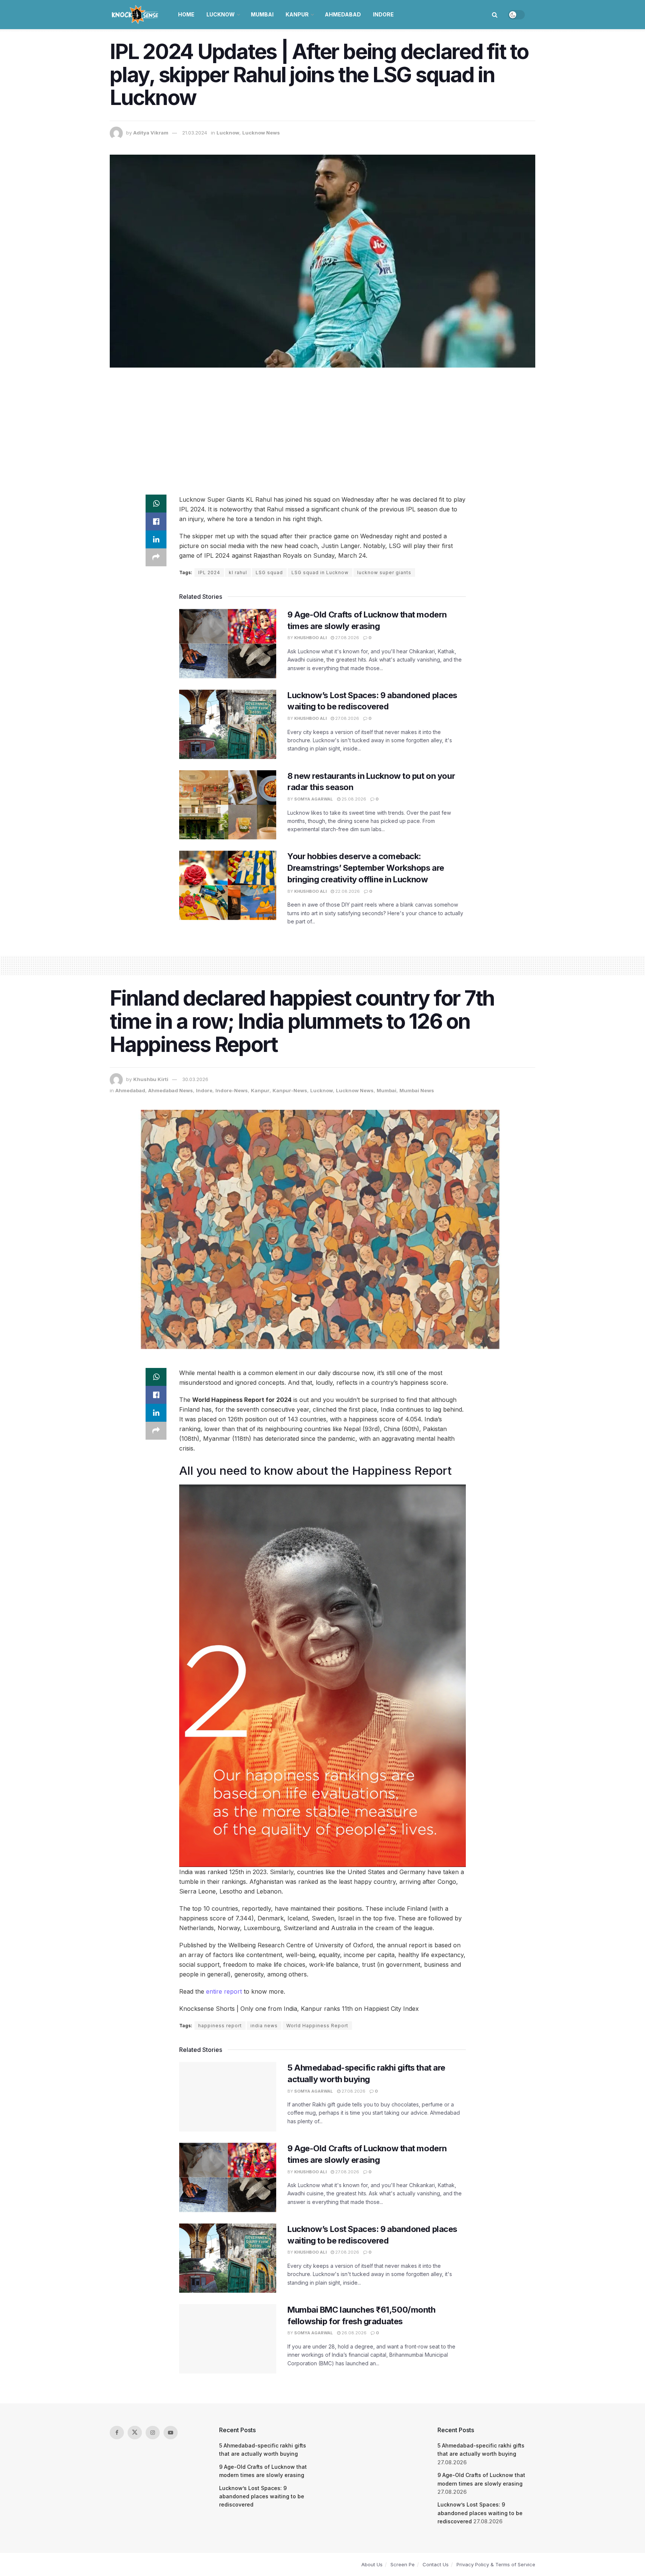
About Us (372, 2564)
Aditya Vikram (151, 133)
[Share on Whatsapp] (156, 504)
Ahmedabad (343, 14)
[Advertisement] (322, 431)
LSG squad (269, 572)
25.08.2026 (353, 799)
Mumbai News (417, 1090)
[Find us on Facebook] (117, 2433)
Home (186, 14)
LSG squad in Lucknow (320, 572)
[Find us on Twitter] (135, 2433)
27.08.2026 (347, 638)
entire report (224, 1991)
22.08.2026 (347, 891)
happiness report (220, 2026)
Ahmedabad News (171, 1090)
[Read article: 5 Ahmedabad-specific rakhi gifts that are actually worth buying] (228, 2097)
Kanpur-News (290, 1090)
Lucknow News (261, 133)
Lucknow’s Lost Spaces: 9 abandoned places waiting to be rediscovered (262, 2496)
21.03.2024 (195, 133)
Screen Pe (403, 2564)
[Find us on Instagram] (153, 2433)
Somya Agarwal (314, 799)
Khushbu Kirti (151, 1079)
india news (264, 2026)
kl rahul (238, 572)
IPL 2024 (209, 572)
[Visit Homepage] (136, 15)
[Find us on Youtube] (171, 2433)
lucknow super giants (384, 572)
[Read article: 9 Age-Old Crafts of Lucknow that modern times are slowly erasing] (228, 644)
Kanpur (297, 14)
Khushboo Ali (310, 638)
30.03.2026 (195, 1079)
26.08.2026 (353, 2333)
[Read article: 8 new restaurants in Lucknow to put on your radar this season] (228, 805)
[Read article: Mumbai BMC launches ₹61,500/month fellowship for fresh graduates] (228, 2339)
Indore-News (232, 1090)
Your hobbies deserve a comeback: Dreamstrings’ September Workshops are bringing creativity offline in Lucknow (366, 868)
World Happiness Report (317, 2026)
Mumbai (262, 14)
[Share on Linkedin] (156, 539)
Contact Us (436, 2564)
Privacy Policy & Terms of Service (496, 2564)
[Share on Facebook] (156, 521)
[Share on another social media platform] (156, 557)
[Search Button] (495, 15)
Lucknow (221, 14)
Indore (383, 14)
